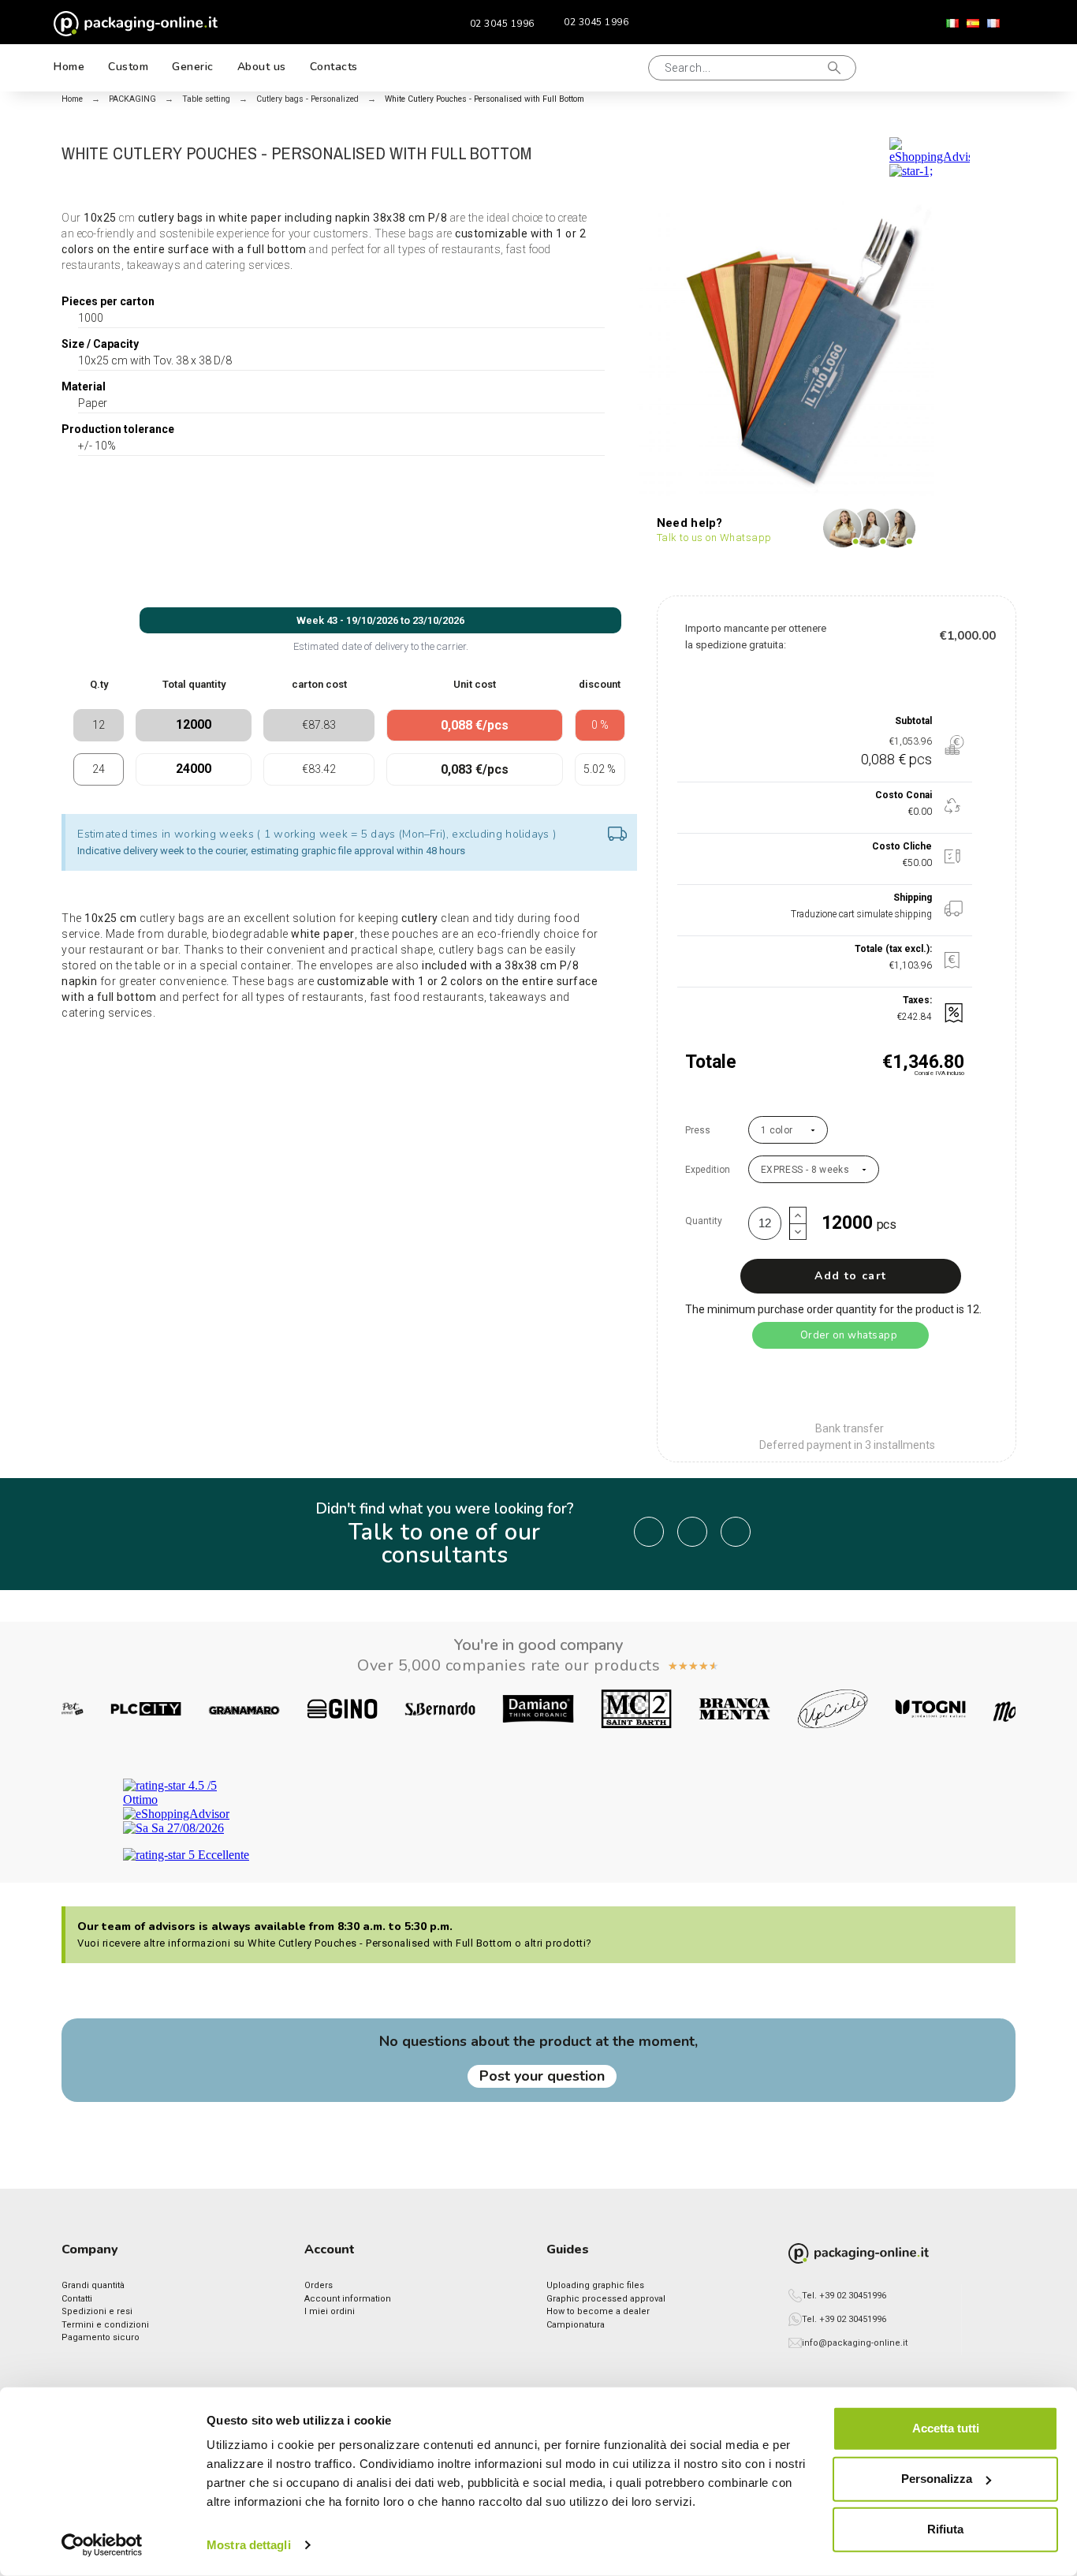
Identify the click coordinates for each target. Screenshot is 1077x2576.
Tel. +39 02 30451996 (844, 2296)
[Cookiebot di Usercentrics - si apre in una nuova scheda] (102, 2545)
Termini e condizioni (105, 2325)
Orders (319, 2285)
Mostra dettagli (249, 2545)
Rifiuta (945, 2529)
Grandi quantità (93, 2285)
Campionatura (576, 2325)
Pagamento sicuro (101, 2337)
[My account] (941, 67)
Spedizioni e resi (97, 2311)
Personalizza (937, 2479)
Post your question (542, 2076)
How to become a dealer (598, 2311)
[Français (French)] (993, 24)
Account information (348, 2299)
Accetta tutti (946, 2428)
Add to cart (850, 1276)
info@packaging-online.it (855, 2343)
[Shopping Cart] (992, 68)
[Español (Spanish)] (973, 24)
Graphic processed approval (606, 2299)
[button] (619, 68)
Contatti (77, 2299)
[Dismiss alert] (617, 835)
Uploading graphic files (595, 2285)
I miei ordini (330, 2311)
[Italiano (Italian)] (952, 24)
